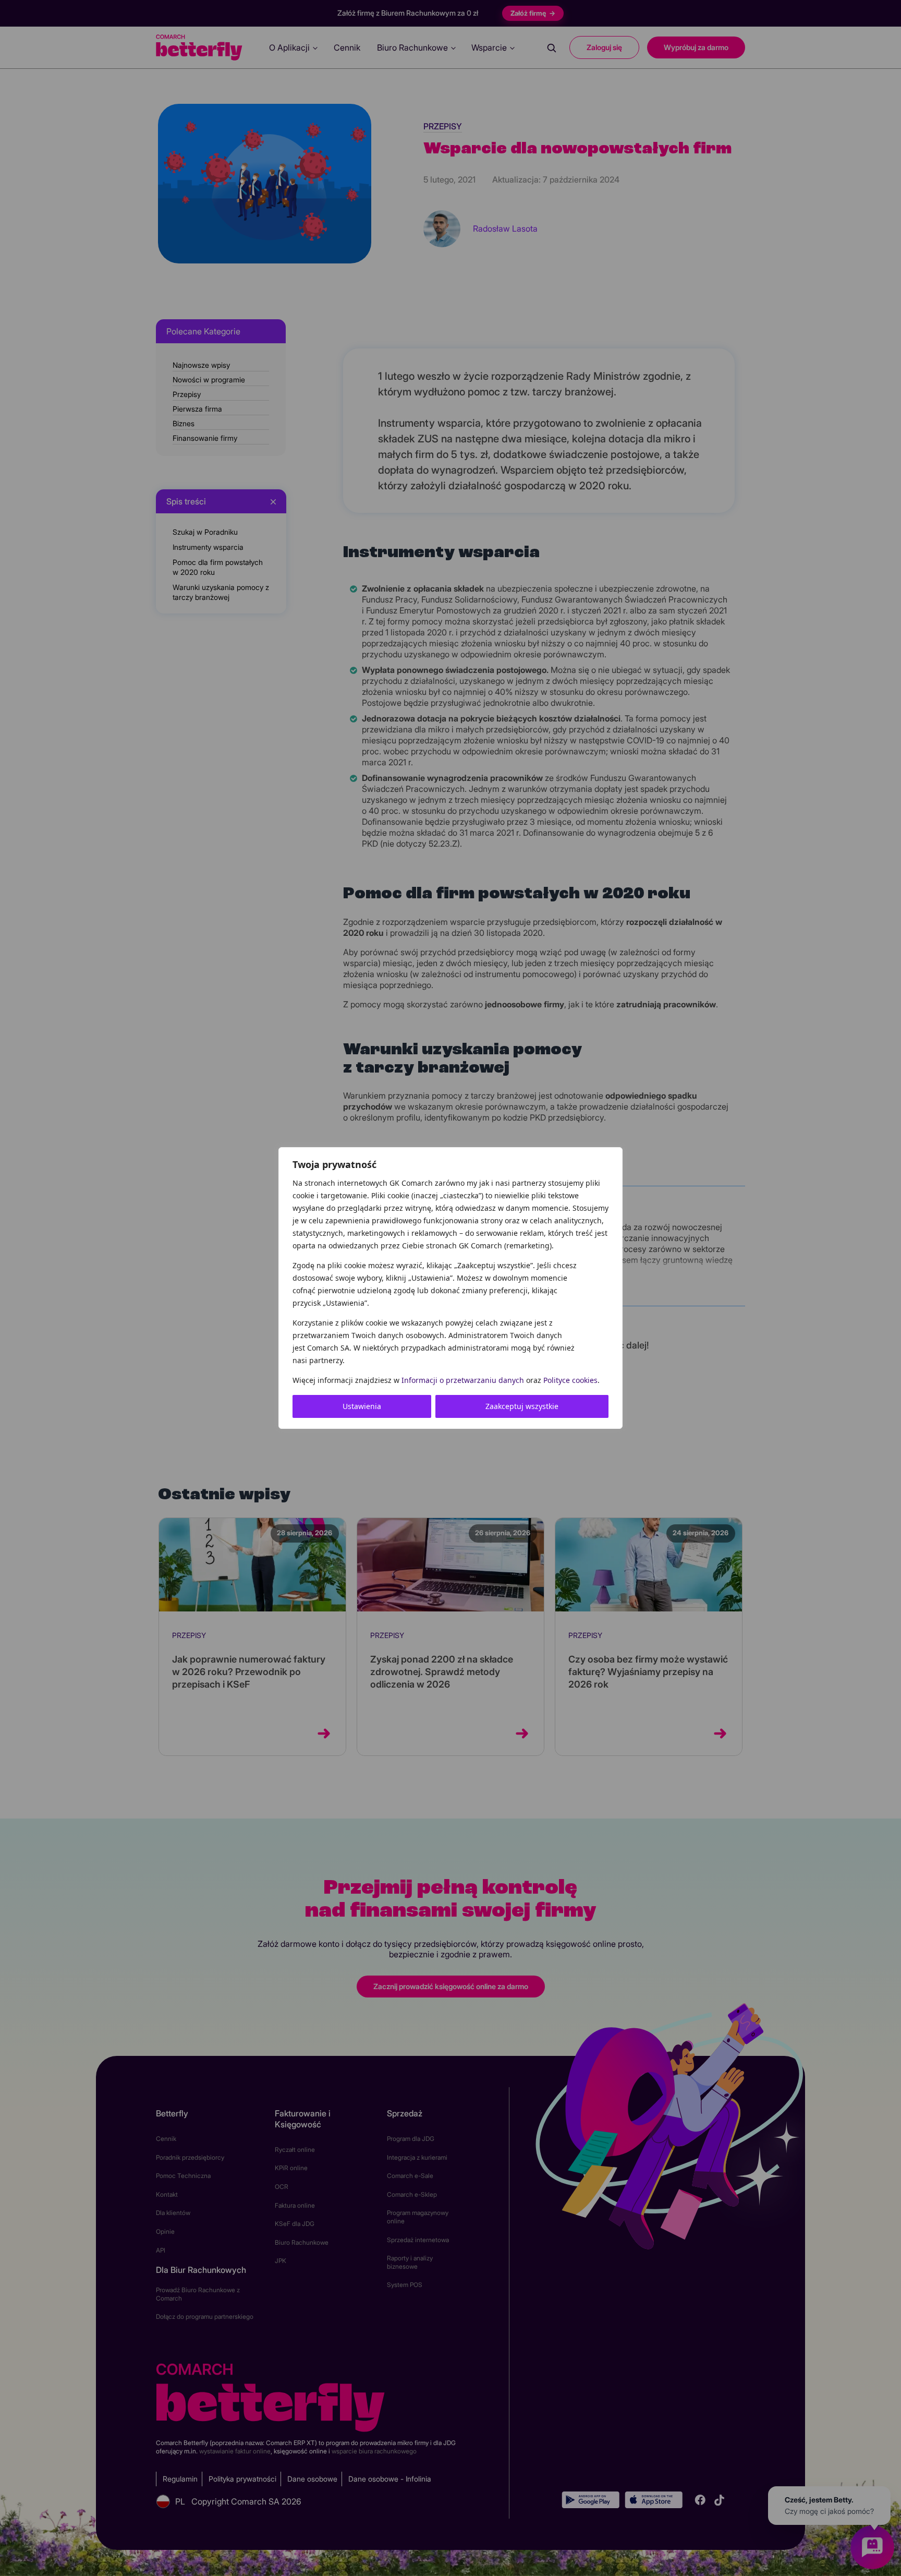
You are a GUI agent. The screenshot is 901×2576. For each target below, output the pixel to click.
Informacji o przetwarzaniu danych (463, 1380)
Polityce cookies (570, 1380)
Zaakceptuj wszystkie (522, 1406)
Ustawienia (362, 1406)
